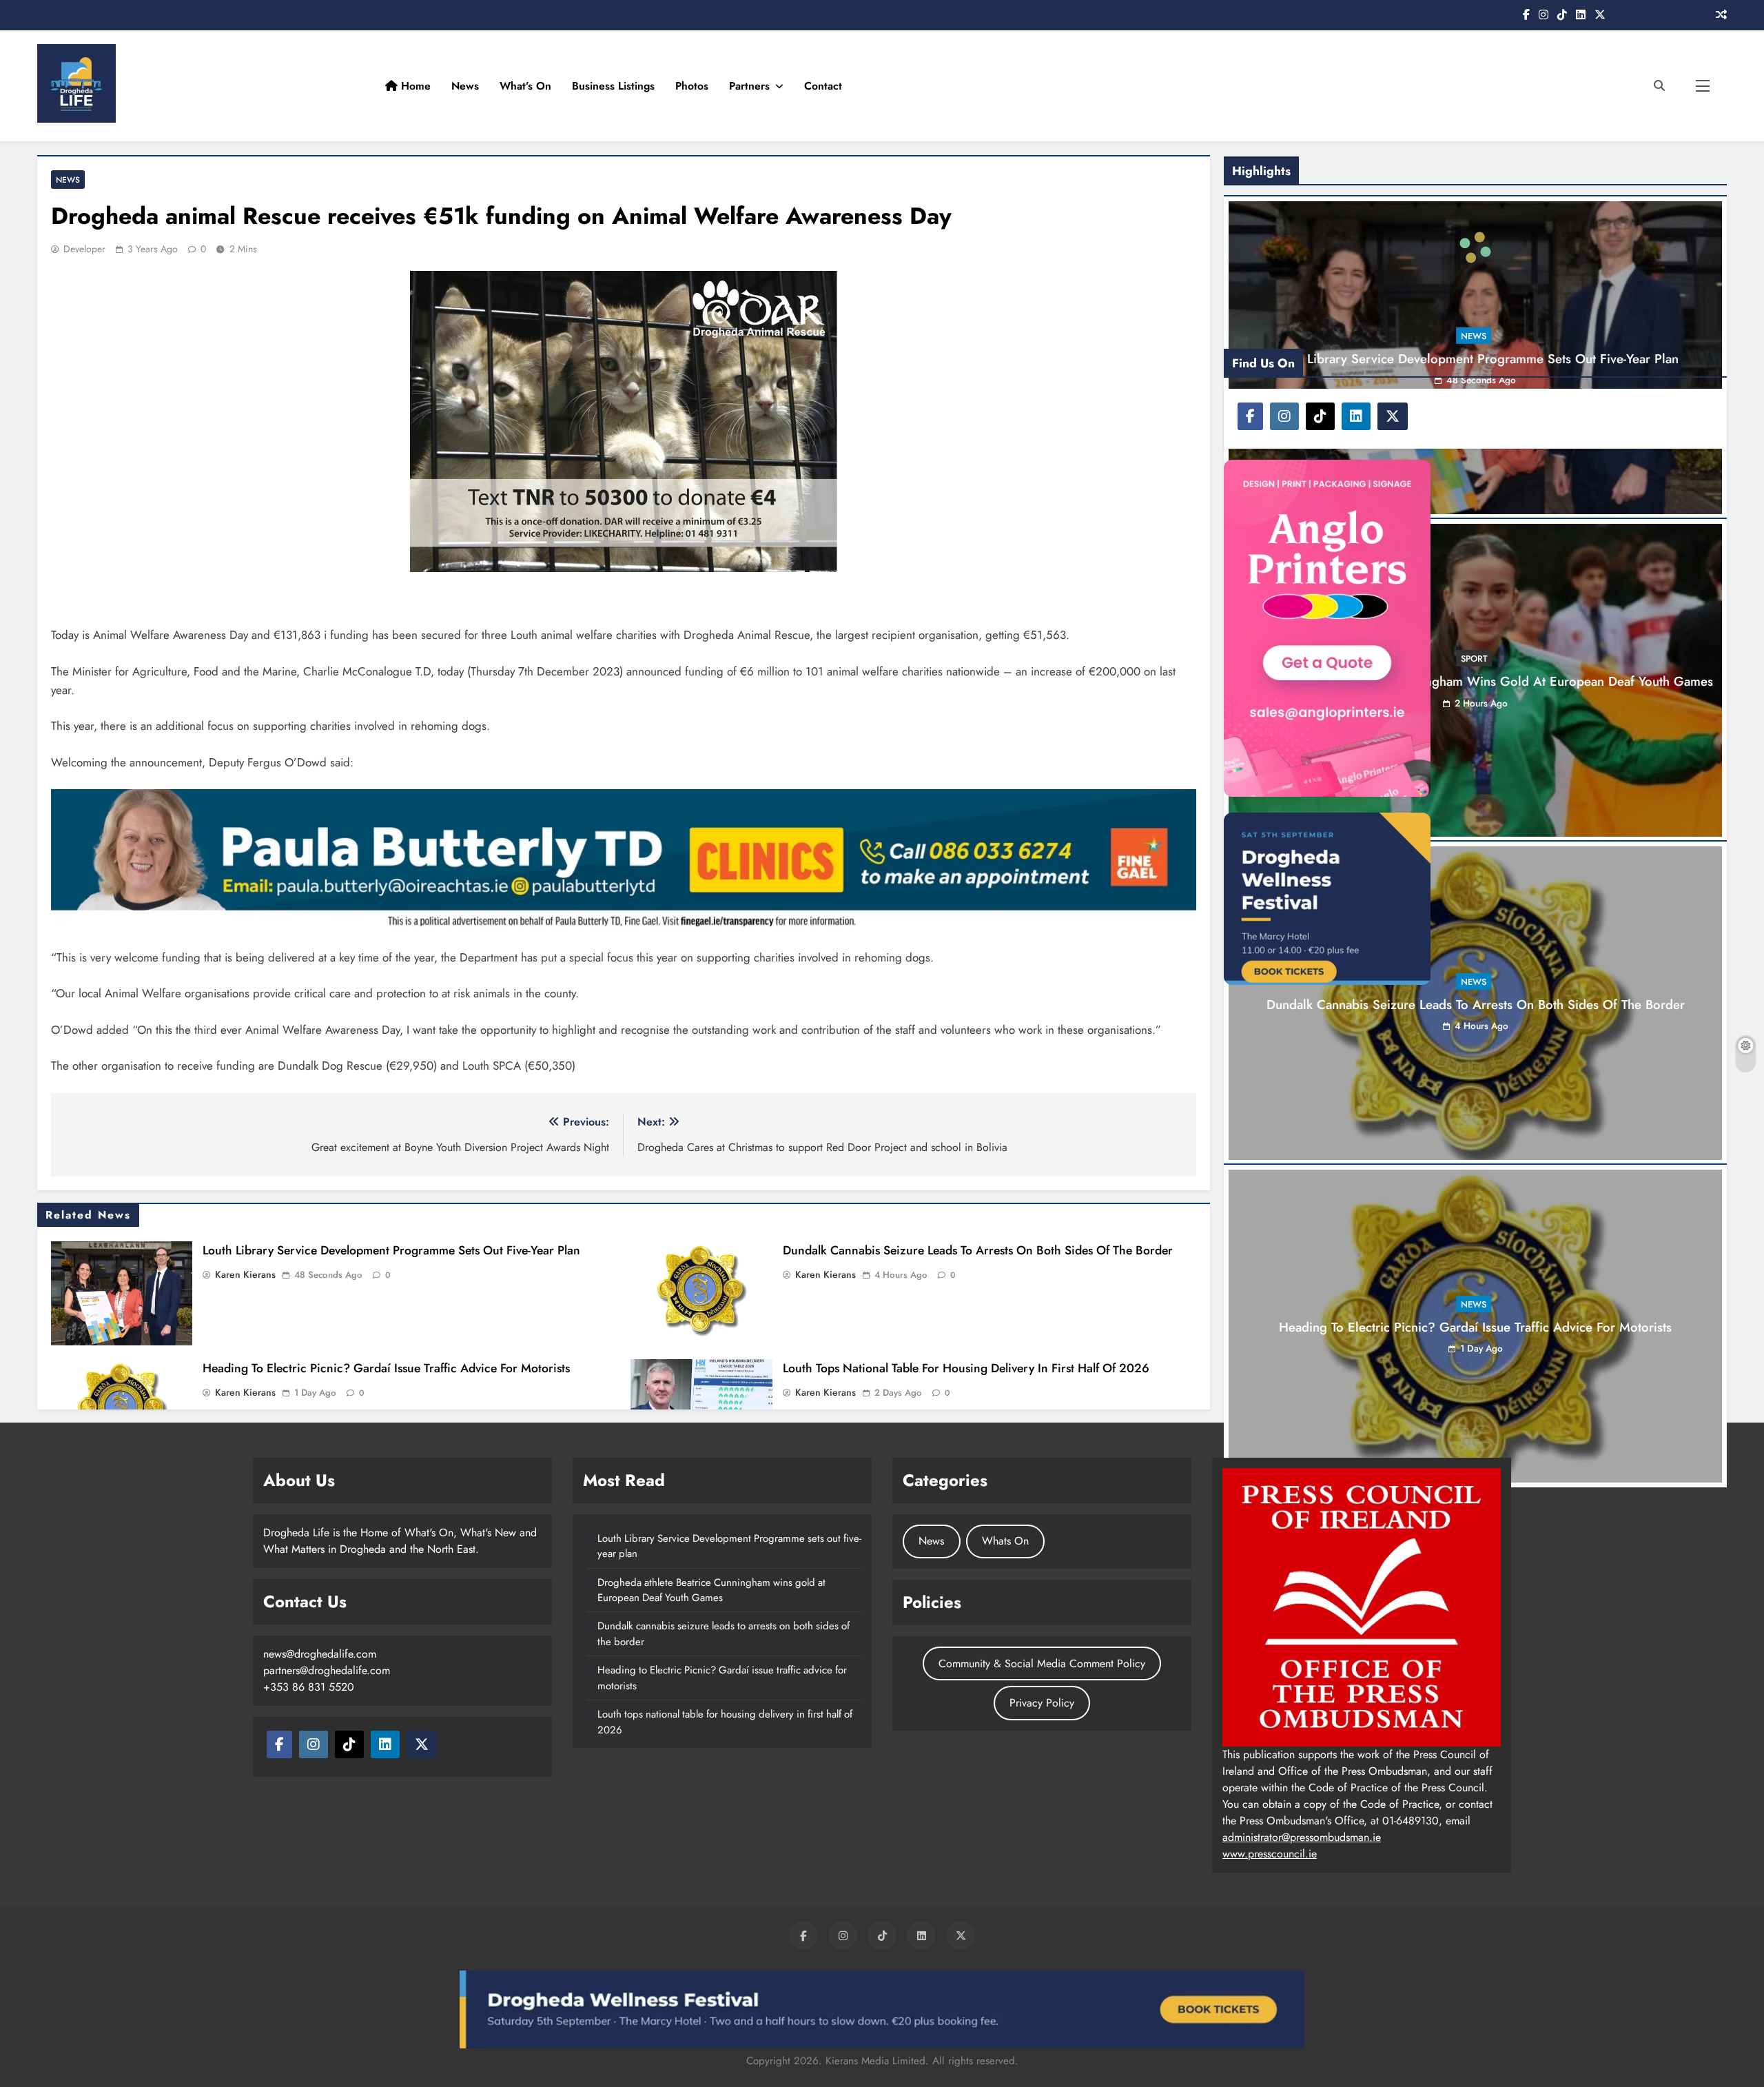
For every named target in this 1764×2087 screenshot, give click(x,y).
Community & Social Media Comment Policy (1042, 1663)
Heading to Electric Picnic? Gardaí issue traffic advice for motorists (386, 1368)
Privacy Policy (1042, 1703)
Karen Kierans (245, 1274)
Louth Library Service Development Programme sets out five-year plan (1013, 14)
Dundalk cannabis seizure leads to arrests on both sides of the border (978, 1250)
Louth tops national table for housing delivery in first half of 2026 (966, 1368)
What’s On (1313, 86)
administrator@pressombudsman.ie (1302, 1837)
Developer (84, 249)
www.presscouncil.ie (1270, 1854)
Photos (1479, 86)
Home (1202, 86)
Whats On (1005, 1541)
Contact (1611, 86)
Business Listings (1401, 86)
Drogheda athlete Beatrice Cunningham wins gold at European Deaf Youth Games (711, 1590)
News (1253, 86)
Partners (1537, 86)
